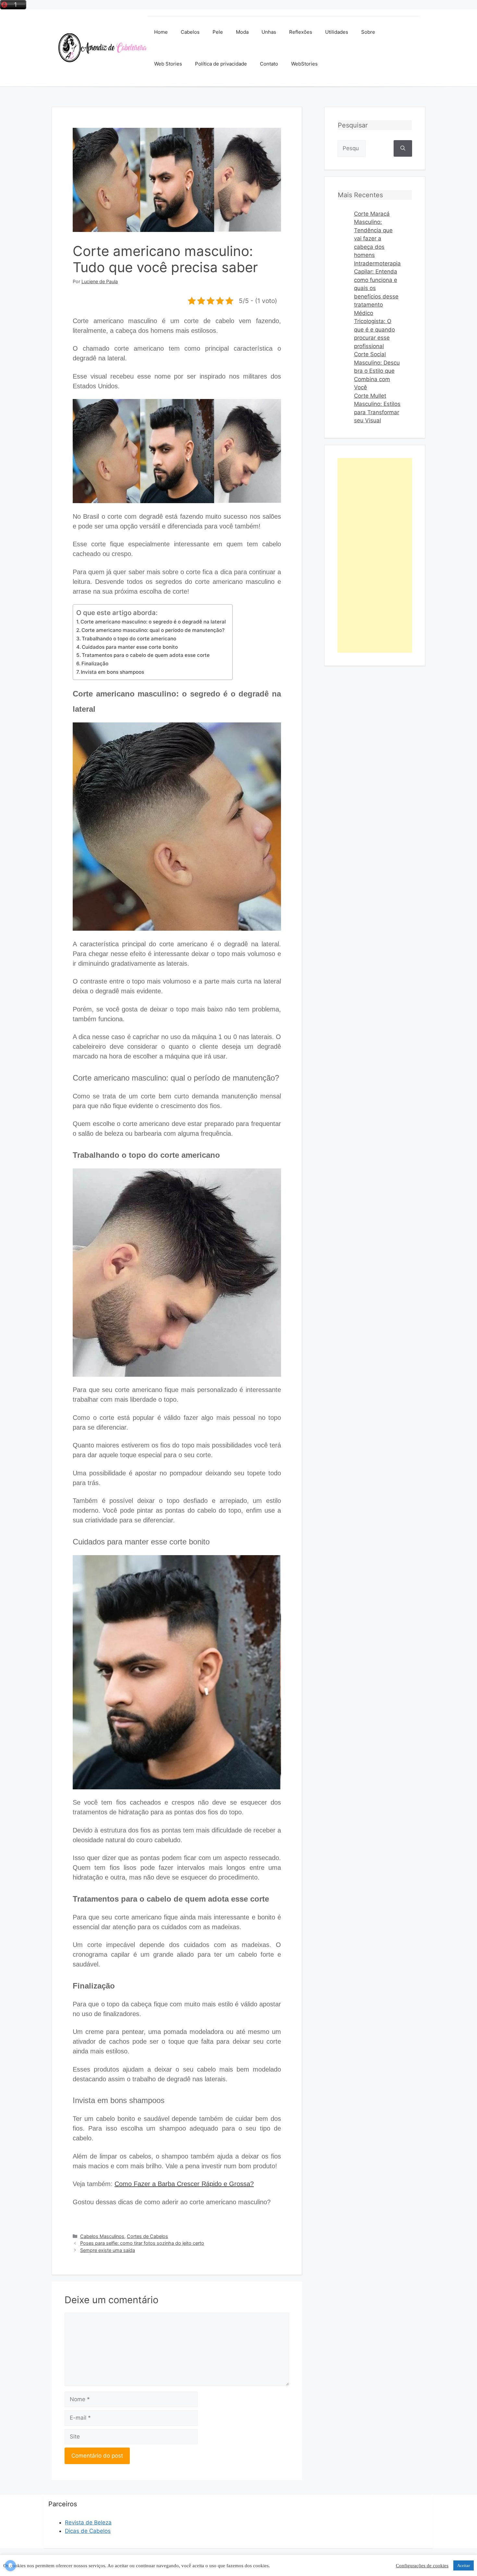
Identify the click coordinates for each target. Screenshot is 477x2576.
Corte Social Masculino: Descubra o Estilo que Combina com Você (377, 371)
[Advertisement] (375, 555)
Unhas (269, 32)
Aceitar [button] (464, 2565)
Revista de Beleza (88, 2522)
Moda (242, 32)
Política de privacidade (221, 64)
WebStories (304, 64)
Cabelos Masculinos (102, 2236)
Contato (269, 64)
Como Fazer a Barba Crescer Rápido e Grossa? (184, 2184)
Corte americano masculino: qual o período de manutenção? (153, 630)
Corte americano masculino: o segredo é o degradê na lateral (153, 622)
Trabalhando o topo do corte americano (129, 639)
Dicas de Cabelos (88, 2531)
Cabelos (190, 32)
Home (161, 32)
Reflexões (301, 32)
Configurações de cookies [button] (422, 2566)
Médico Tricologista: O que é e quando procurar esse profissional (374, 330)
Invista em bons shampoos (112, 672)
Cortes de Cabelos (147, 2236)
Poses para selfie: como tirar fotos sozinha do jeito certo (142, 2243)
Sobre (368, 32)
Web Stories (168, 64)
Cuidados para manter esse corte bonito (130, 647)
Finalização (95, 664)
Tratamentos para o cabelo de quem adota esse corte (146, 655)
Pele (218, 32)
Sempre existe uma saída (108, 2250)
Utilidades (337, 32)
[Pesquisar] (403, 148)
